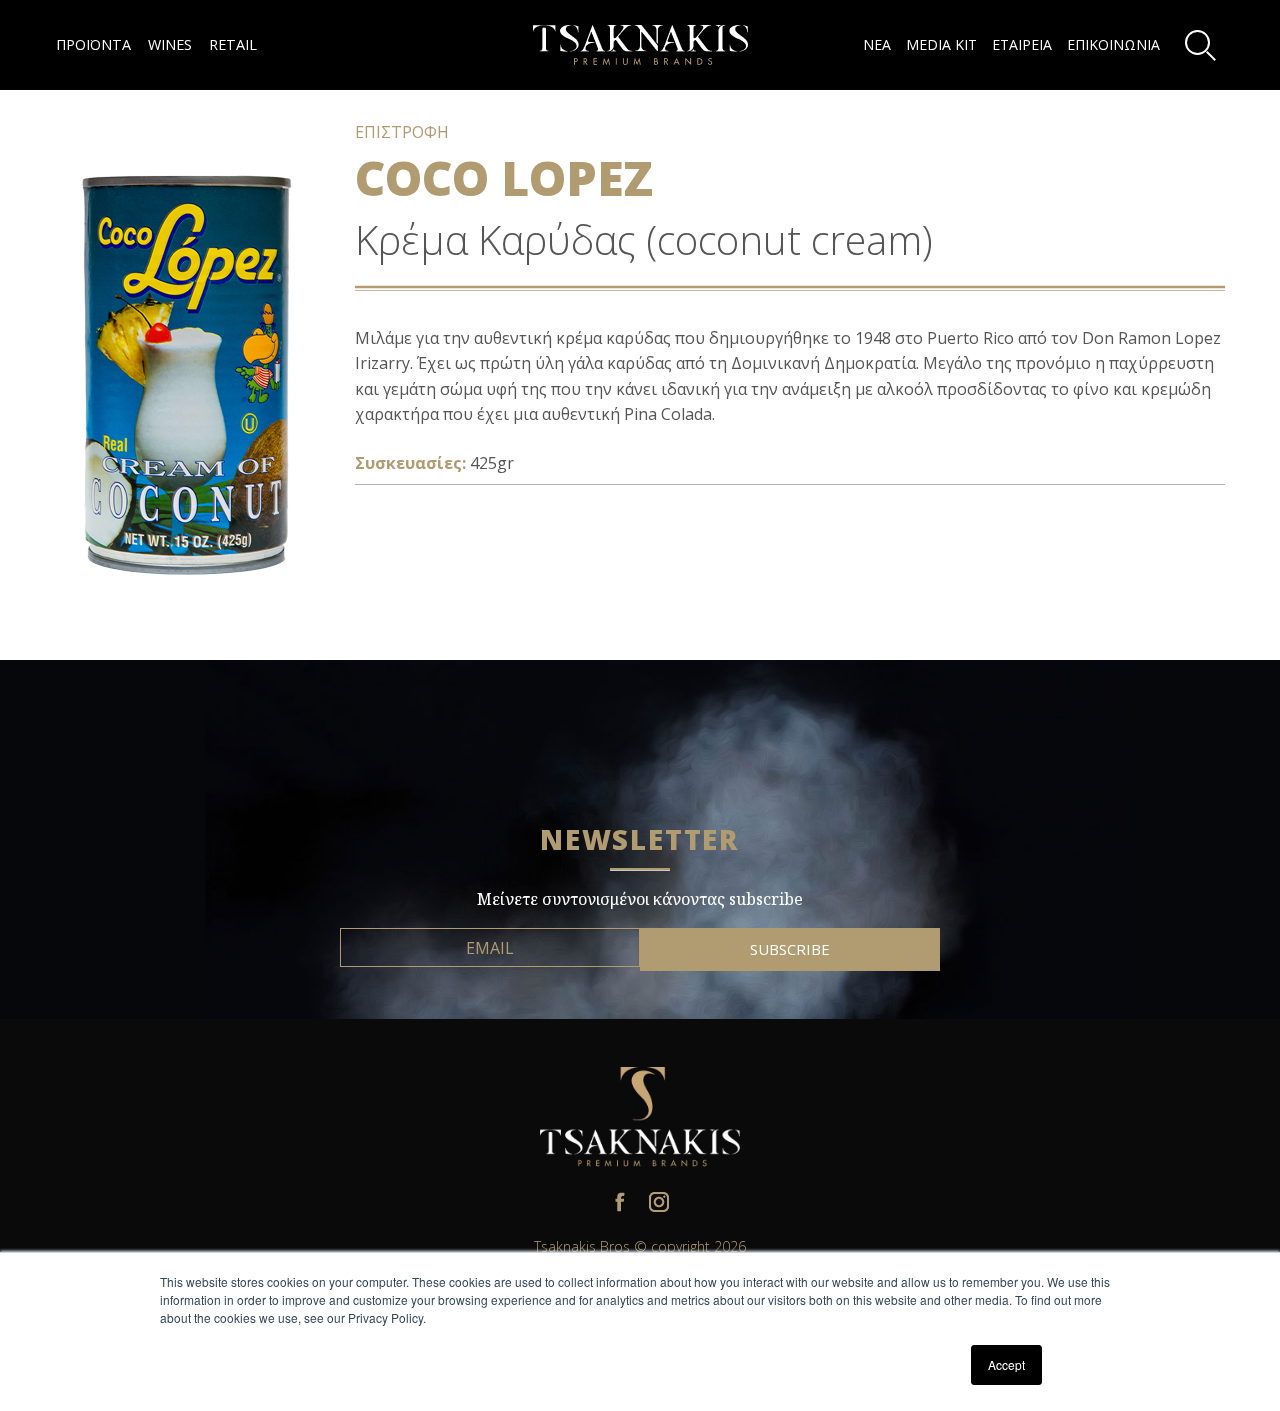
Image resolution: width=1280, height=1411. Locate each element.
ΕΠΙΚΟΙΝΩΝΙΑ (1113, 44)
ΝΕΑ (877, 44)
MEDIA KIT (941, 44)
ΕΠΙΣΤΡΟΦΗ (402, 132)
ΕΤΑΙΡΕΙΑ (1022, 44)
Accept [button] (1006, 1364)
